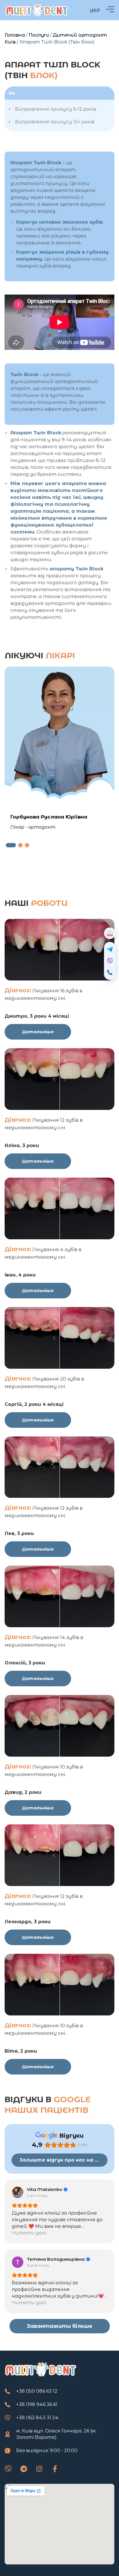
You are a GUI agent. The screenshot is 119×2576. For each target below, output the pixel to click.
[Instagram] (39, 2469)
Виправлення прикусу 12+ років (55, 122)
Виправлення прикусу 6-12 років (56, 109)
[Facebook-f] (55, 2469)
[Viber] (8, 2469)
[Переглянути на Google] (18, 2192)
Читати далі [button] (29, 2233)
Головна (15, 35)
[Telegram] (24, 2469)
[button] (11, 845)
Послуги (39, 35)
